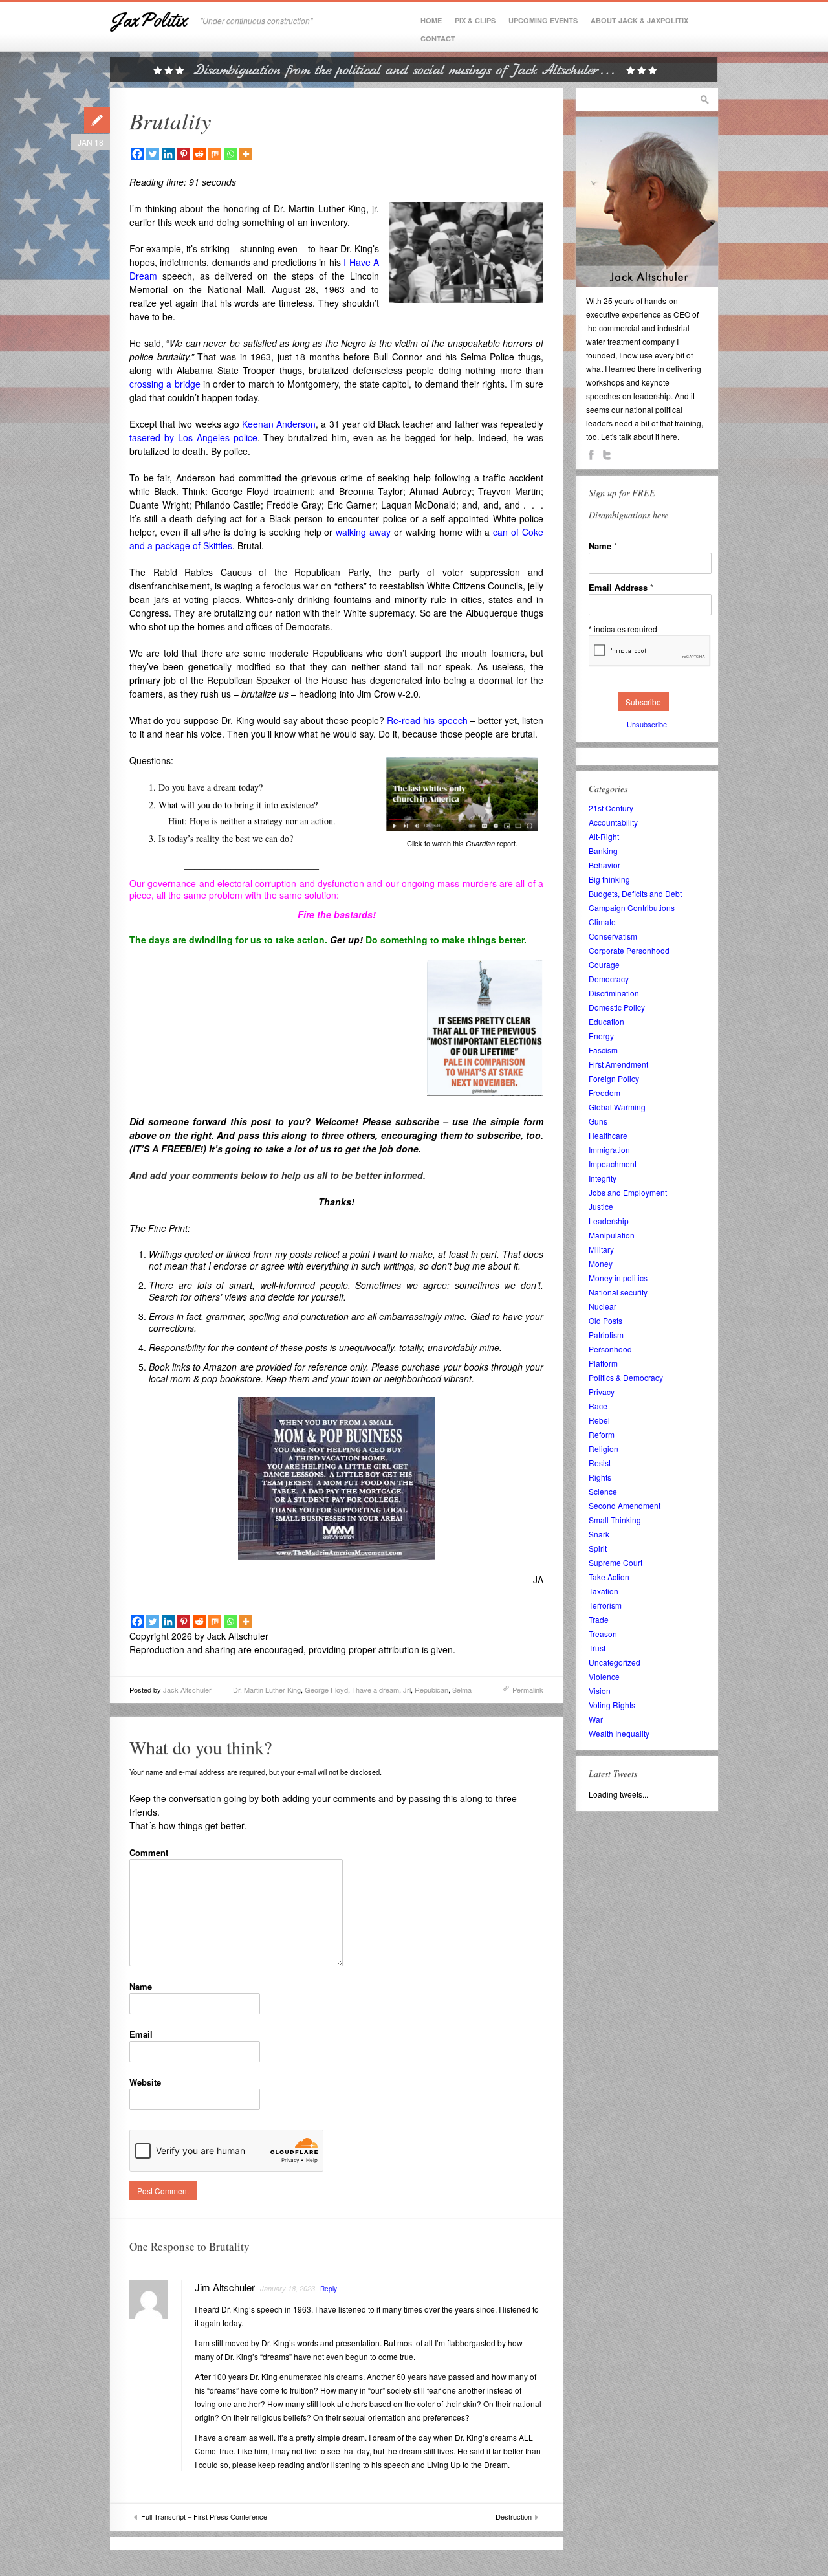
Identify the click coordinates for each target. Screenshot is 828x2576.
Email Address (621, 587)
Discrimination (614, 993)
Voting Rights (612, 1705)
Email (141, 2034)
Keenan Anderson (279, 424)
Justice (601, 1206)
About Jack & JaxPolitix (639, 20)
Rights (600, 1477)
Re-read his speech (427, 720)
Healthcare (608, 1135)
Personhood (610, 1349)
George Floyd (326, 1690)
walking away (363, 532)
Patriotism (606, 1335)
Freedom (605, 1093)
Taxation (604, 1591)
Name (141, 1986)
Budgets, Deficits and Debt (635, 893)
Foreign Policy (614, 1078)
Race (598, 1406)
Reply (329, 2289)
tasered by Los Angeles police (193, 437)
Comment (149, 1852)
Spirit (598, 1548)
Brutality (170, 120)
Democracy (609, 979)
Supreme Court (616, 1562)
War (596, 1719)
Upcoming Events (543, 20)
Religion (604, 1448)
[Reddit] (199, 154)
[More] (246, 154)
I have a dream (376, 1690)
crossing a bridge (165, 384)
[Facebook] (137, 154)
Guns (598, 1121)
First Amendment (618, 1064)
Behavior (605, 865)
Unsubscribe (647, 724)
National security (618, 1292)
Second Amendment (625, 1505)
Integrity (603, 1178)
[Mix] (215, 154)
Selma (462, 1690)
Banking (603, 851)
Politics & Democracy (626, 1377)
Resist (600, 1463)
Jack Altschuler (187, 1690)
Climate (602, 922)
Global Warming (617, 1107)
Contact (438, 39)
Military (601, 1249)
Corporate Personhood (629, 950)
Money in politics (618, 1278)
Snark (599, 1534)
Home (431, 20)
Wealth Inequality (619, 1733)
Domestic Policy (617, 1007)
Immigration (609, 1150)
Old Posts (605, 1320)
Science (603, 1491)
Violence (604, 1676)
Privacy (602, 1392)
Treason (603, 1634)
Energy (601, 1036)
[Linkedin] (168, 154)
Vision (600, 1690)
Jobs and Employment (628, 1192)
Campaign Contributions (632, 908)
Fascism (603, 1050)
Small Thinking (615, 1520)
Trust (597, 1648)
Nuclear (603, 1306)
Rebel (599, 1420)
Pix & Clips (475, 20)
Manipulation (612, 1235)
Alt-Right (604, 836)
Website (145, 2082)
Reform (602, 1434)
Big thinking (609, 879)
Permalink (528, 1690)
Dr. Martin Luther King (267, 1690)
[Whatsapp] (230, 154)
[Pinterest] (184, 154)
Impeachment (613, 1164)
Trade (599, 1619)
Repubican (431, 1690)
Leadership (609, 1221)
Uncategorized (615, 1662)
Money (601, 1263)
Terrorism (605, 1605)
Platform (603, 1363)
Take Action (609, 1577)
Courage (604, 964)
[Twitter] (153, 154)
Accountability (613, 822)
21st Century (611, 808)
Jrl (407, 1690)
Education (606, 1021)
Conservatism (613, 936)
